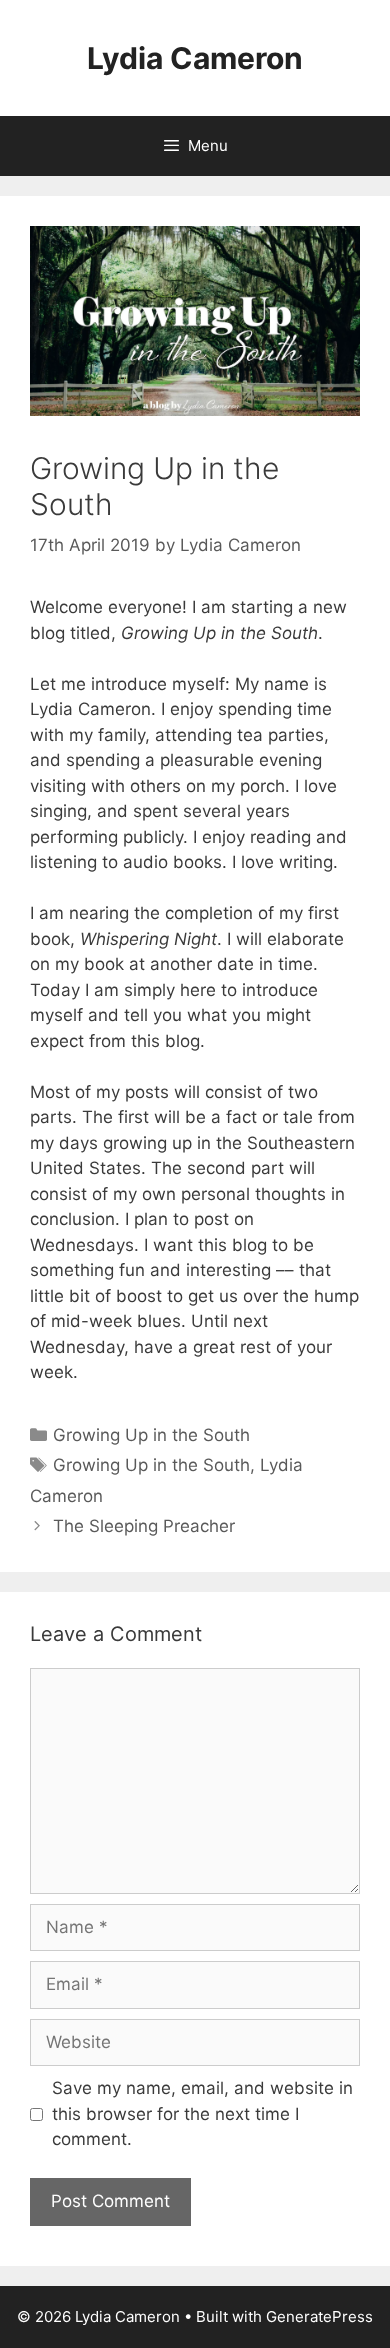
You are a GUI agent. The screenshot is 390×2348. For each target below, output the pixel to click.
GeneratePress (319, 2316)
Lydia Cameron (195, 58)
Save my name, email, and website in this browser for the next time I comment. (202, 2113)
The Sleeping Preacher (144, 1526)
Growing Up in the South (151, 1435)
